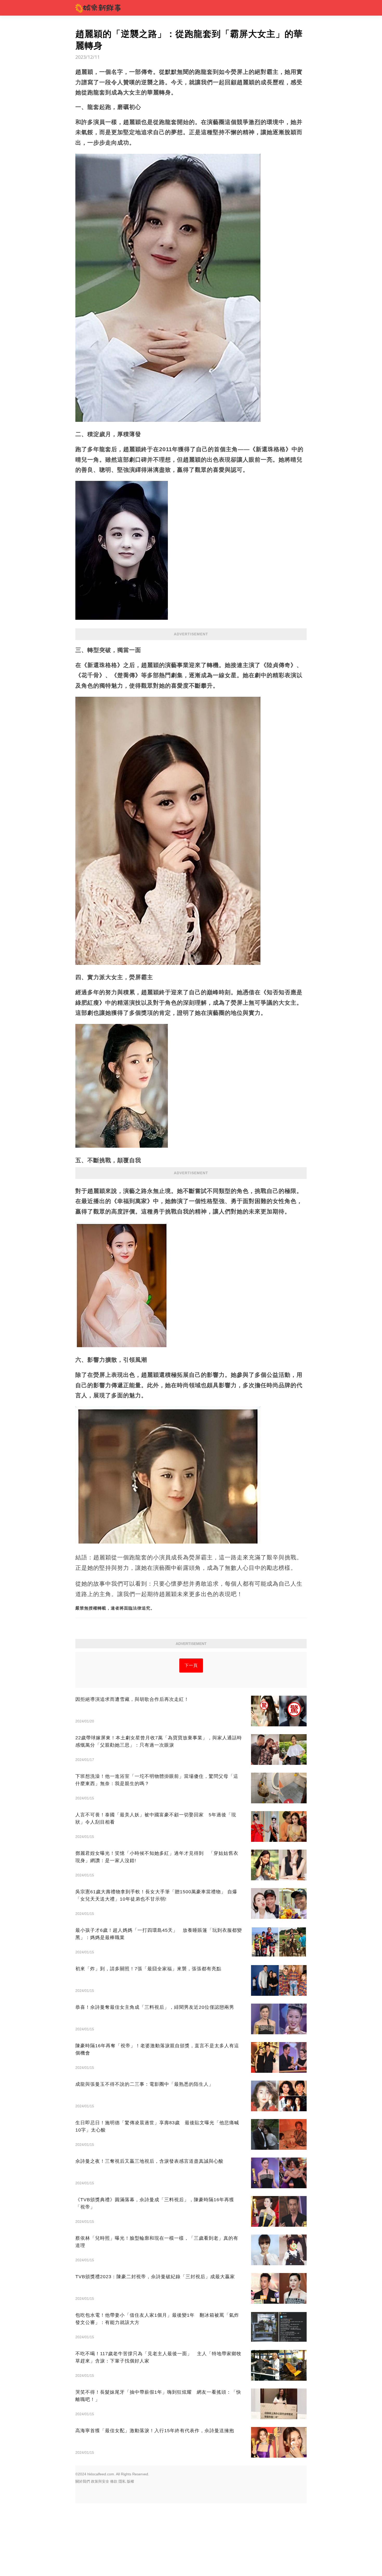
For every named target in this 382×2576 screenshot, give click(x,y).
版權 (130, 2481)
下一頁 (191, 1665)
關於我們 (83, 2481)
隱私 (122, 2481)
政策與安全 (100, 2481)
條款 (114, 2481)
